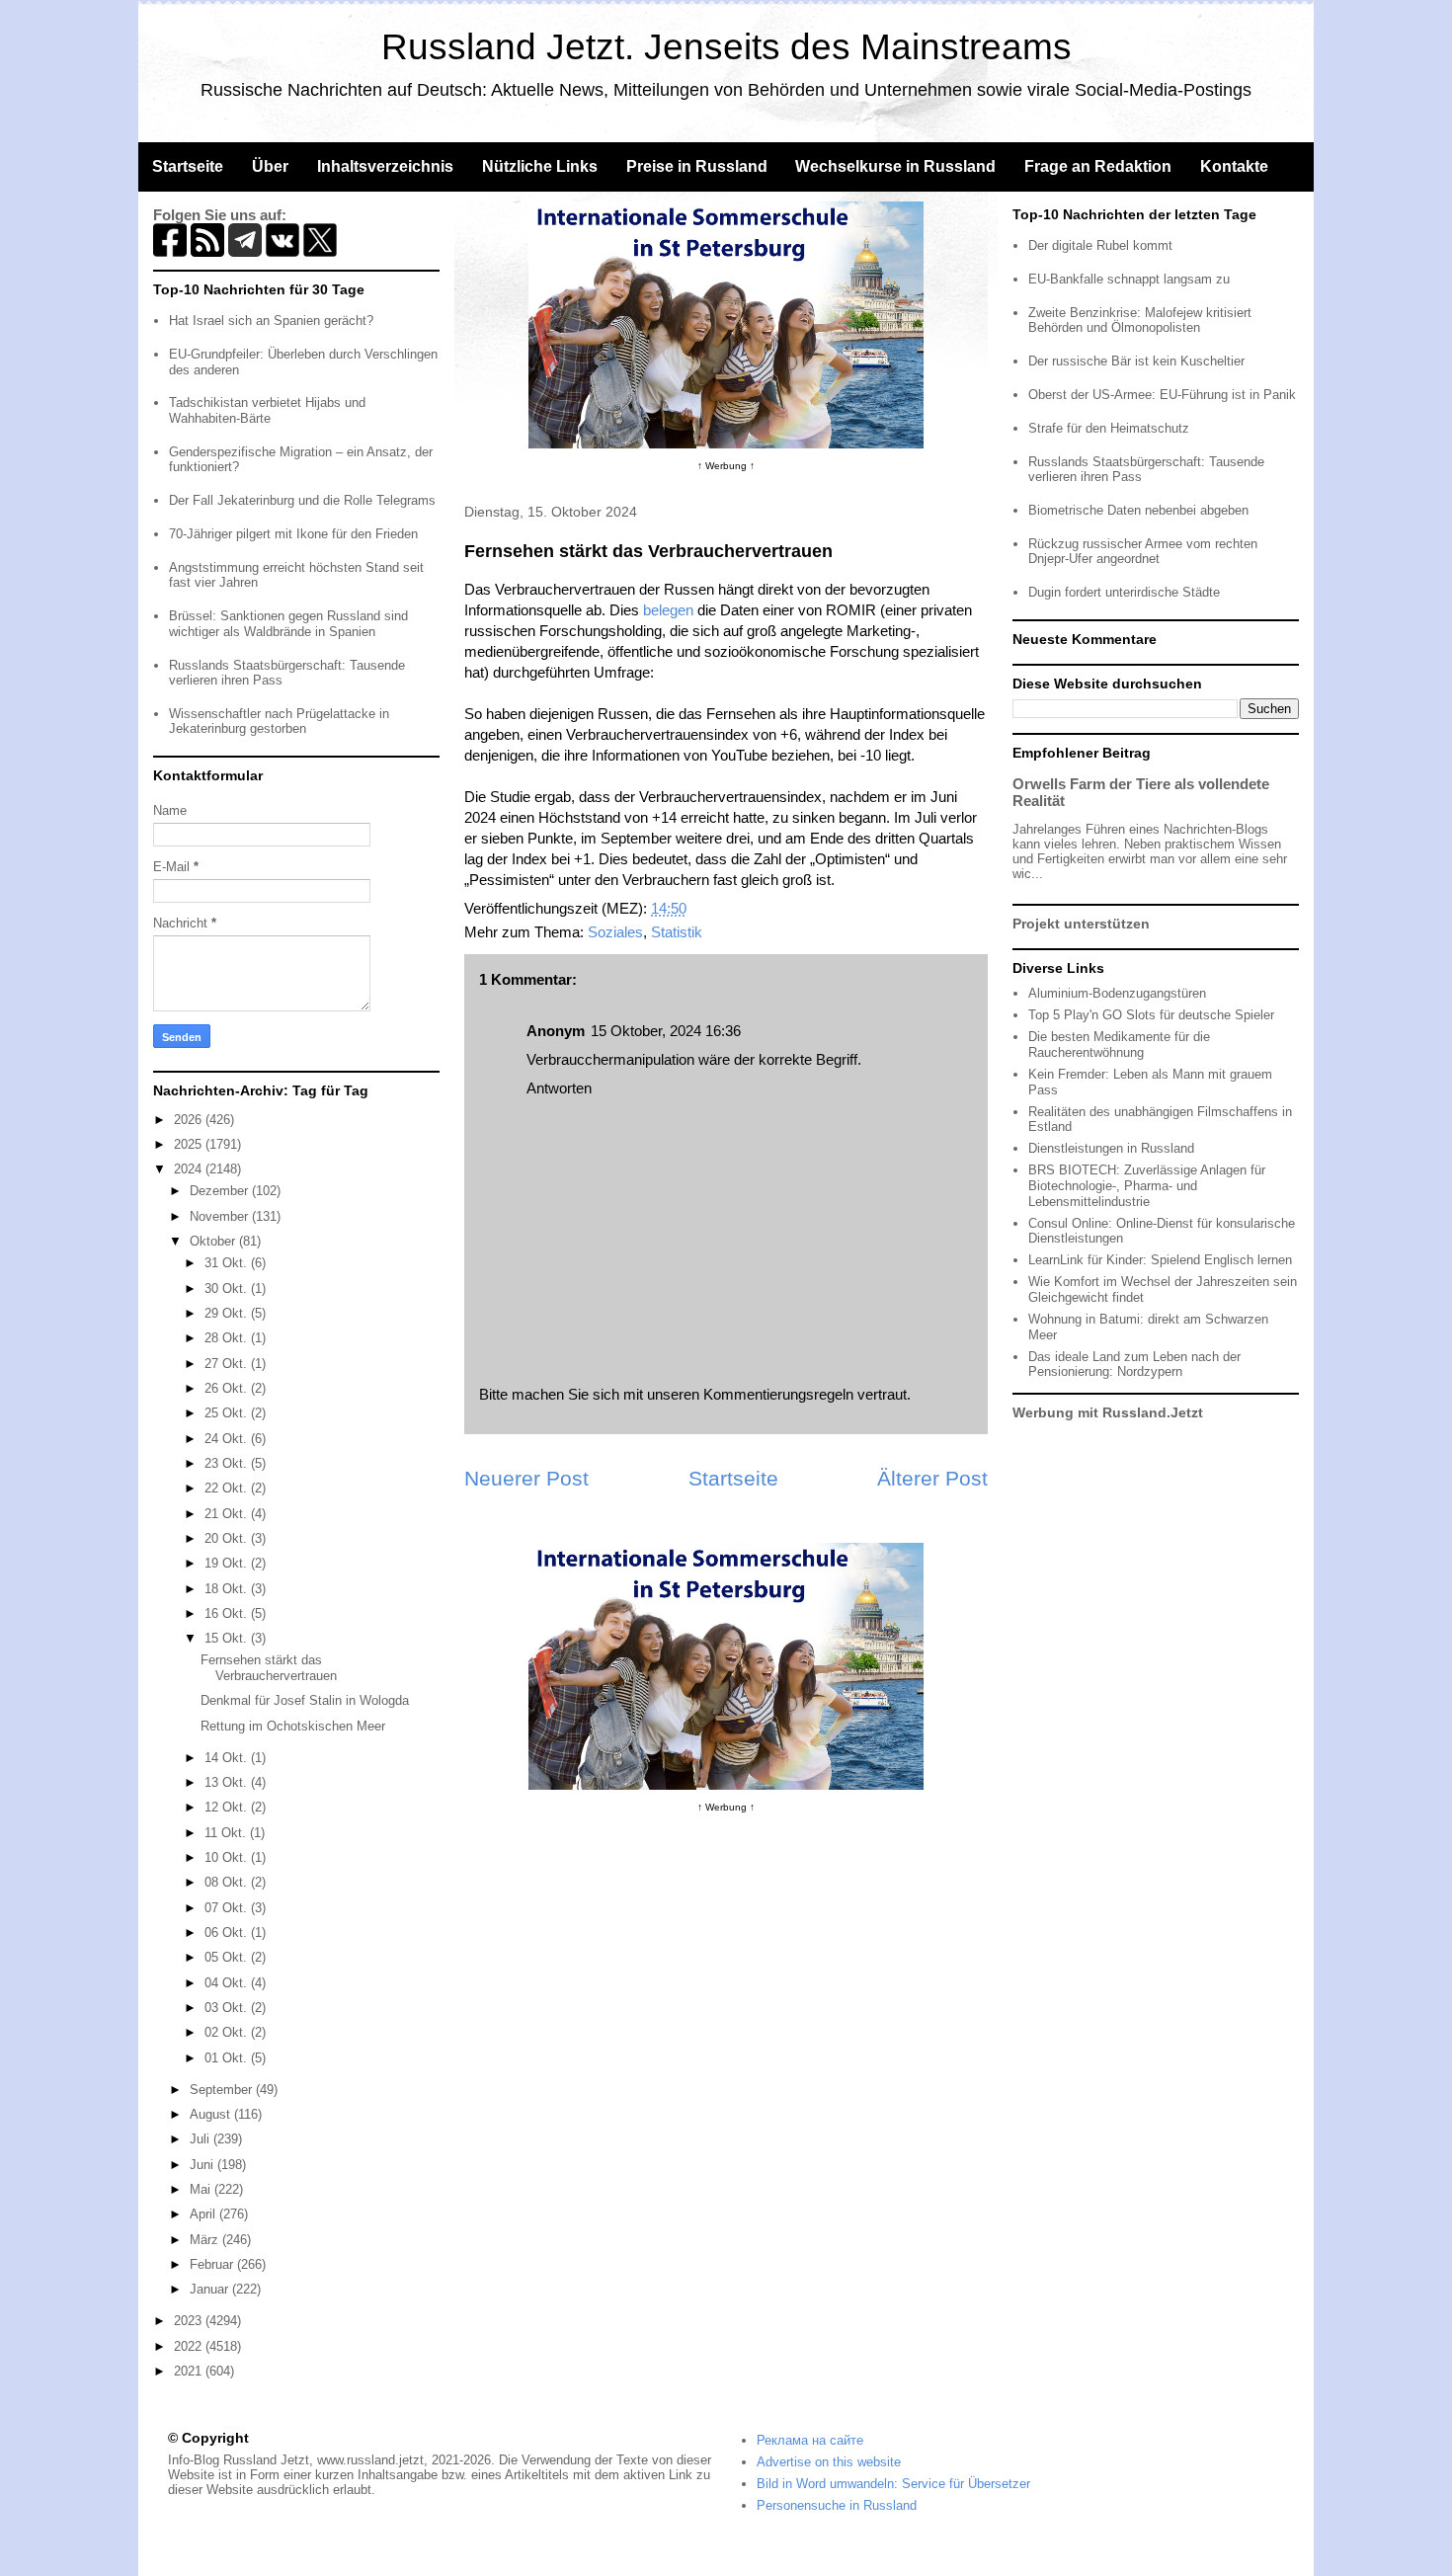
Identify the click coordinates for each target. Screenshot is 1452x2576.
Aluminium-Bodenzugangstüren (1117, 993)
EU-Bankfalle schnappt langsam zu (1129, 279)
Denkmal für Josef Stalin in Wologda (305, 1700)
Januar (211, 2289)
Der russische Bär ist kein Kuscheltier (1136, 361)
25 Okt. (228, 1413)
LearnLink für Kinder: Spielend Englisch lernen (1160, 1260)
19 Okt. (228, 1563)
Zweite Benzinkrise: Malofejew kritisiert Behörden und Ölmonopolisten (1140, 321)
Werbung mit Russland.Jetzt (1108, 1412)
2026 (190, 1120)
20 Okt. (228, 1538)
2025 (190, 1144)
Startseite (188, 166)
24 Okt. (228, 1439)
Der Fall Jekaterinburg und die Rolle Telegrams (302, 500)
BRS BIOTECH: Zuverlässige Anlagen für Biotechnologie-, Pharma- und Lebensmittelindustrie (1147, 1185)
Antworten (559, 1088)
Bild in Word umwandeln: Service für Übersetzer (893, 2484)
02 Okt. (228, 2032)
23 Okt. (228, 1463)
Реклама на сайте (810, 2440)
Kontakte (1234, 166)
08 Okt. (228, 1882)
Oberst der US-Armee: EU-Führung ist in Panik (1162, 395)
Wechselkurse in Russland (895, 166)
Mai (202, 2189)
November (221, 1216)
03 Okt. (228, 2008)
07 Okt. (228, 1908)
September (223, 2090)
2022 (190, 2346)
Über (270, 166)
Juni (203, 2165)
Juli (202, 2139)
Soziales (615, 932)
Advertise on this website (829, 2462)
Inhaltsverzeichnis (385, 166)
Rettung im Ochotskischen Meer (293, 1726)
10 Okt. (228, 1857)
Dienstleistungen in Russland (1111, 1148)
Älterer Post (932, 1478)
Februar (213, 2264)
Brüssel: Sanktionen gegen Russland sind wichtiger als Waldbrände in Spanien (288, 624)
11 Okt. (227, 1833)
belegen (668, 610)
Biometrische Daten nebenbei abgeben (1138, 510)
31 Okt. (228, 1263)
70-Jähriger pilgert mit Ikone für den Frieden (293, 534)
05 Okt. (228, 1957)
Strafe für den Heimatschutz (1109, 428)
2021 (190, 2371)
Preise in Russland (697, 166)
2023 (190, 2321)
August (212, 2114)
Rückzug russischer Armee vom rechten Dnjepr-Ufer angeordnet (1143, 552)
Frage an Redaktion (1098, 166)
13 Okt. (228, 1782)
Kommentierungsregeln (778, 1394)
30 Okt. (228, 1288)
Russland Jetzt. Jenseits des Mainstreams (726, 47)
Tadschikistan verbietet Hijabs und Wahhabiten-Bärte (267, 410)
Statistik (677, 932)
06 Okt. (228, 1932)
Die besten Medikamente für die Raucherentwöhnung (1119, 1045)
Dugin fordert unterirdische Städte (1124, 592)
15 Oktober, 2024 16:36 (666, 1031)
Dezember (221, 1191)
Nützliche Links (540, 166)
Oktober (214, 1241)
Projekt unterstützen (1081, 924)
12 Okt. (228, 1807)
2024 (190, 1169)
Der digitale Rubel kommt (1100, 245)
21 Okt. (228, 1514)
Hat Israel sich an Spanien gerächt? (271, 321)
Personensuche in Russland (837, 2505)
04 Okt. (228, 1983)
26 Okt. (228, 1388)
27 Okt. (228, 1364)
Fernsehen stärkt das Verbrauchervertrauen (269, 1668)
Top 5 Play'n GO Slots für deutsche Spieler (1151, 1015)
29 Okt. (228, 1313)
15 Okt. (228, 1638)
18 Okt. (228, 1589)
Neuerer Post (526, 1478)
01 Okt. (228, 2058)
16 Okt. (228, 1613)
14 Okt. (228, 1758)
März (206, 2240)
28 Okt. (228, 1338)
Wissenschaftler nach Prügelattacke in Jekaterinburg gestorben (279, 722)
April (204, 2214)
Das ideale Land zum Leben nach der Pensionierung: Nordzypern (1134, 1365)
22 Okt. (228, 1488)
